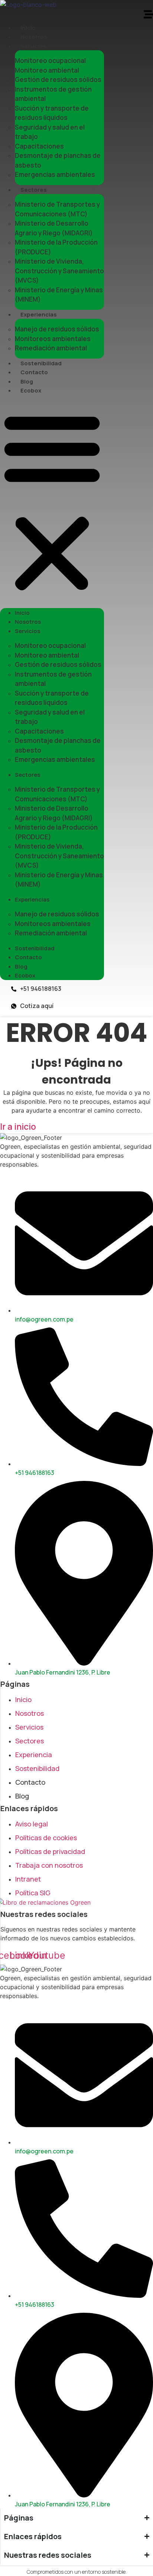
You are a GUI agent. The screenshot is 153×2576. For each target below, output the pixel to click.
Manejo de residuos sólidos (57, 329)
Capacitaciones (39, 146)
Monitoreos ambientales (53, 339)
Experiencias (39, 314)
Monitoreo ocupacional (50, 61)
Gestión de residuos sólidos (58, 79)
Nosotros (34, 37)
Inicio (28, 28)
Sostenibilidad (41, 363)
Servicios (33, 46)
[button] (52, 502)
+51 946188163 (41, 989)
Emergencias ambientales (55, 174)
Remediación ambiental (51, 348)
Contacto (34, 372)
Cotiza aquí (37, 1006)
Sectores (34, 190)
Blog (27, 381)
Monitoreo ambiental (47, 70)
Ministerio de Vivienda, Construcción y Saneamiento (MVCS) (59, 271)
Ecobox (31, 390)
